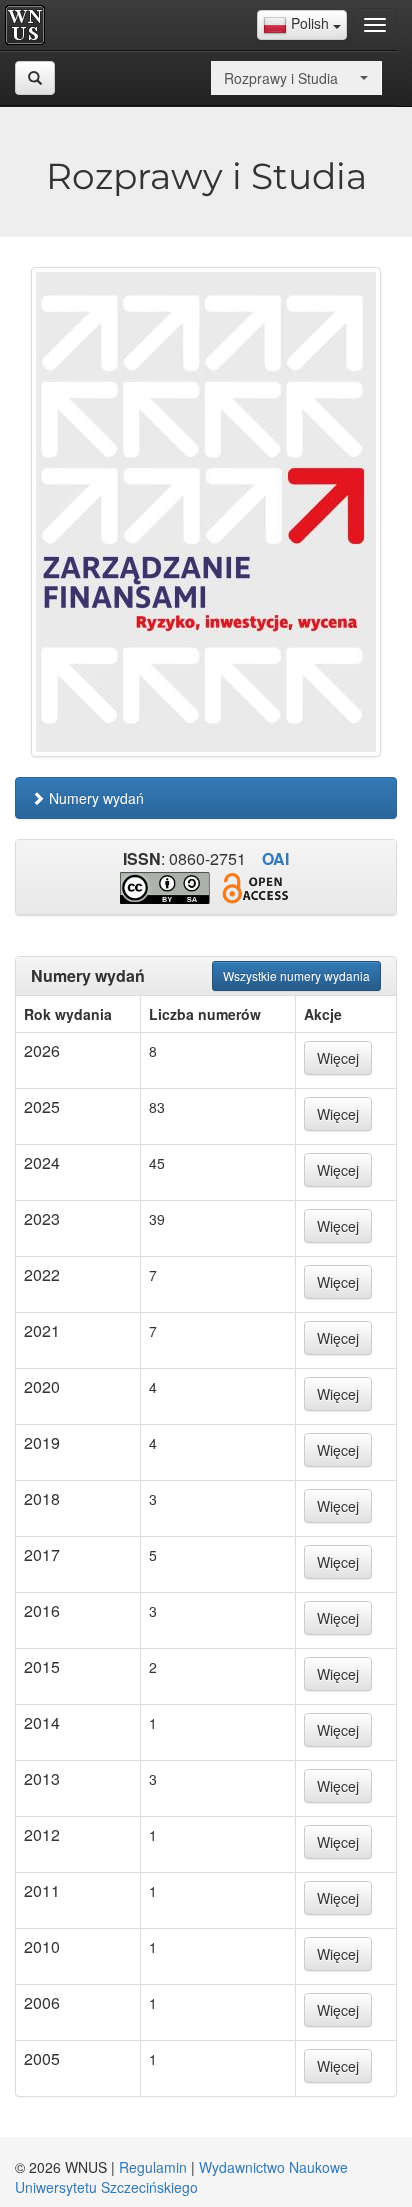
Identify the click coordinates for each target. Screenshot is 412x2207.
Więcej (338, 1058)
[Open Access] (255, 888)
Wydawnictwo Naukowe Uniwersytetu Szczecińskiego (181, 2177)
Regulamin (153, 2167)
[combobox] (302, 25)
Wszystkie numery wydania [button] (296, 975)
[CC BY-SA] (165, 888)
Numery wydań (94, 798)
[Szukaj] (35, 78)
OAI (275, 858)
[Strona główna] (30, 25)
